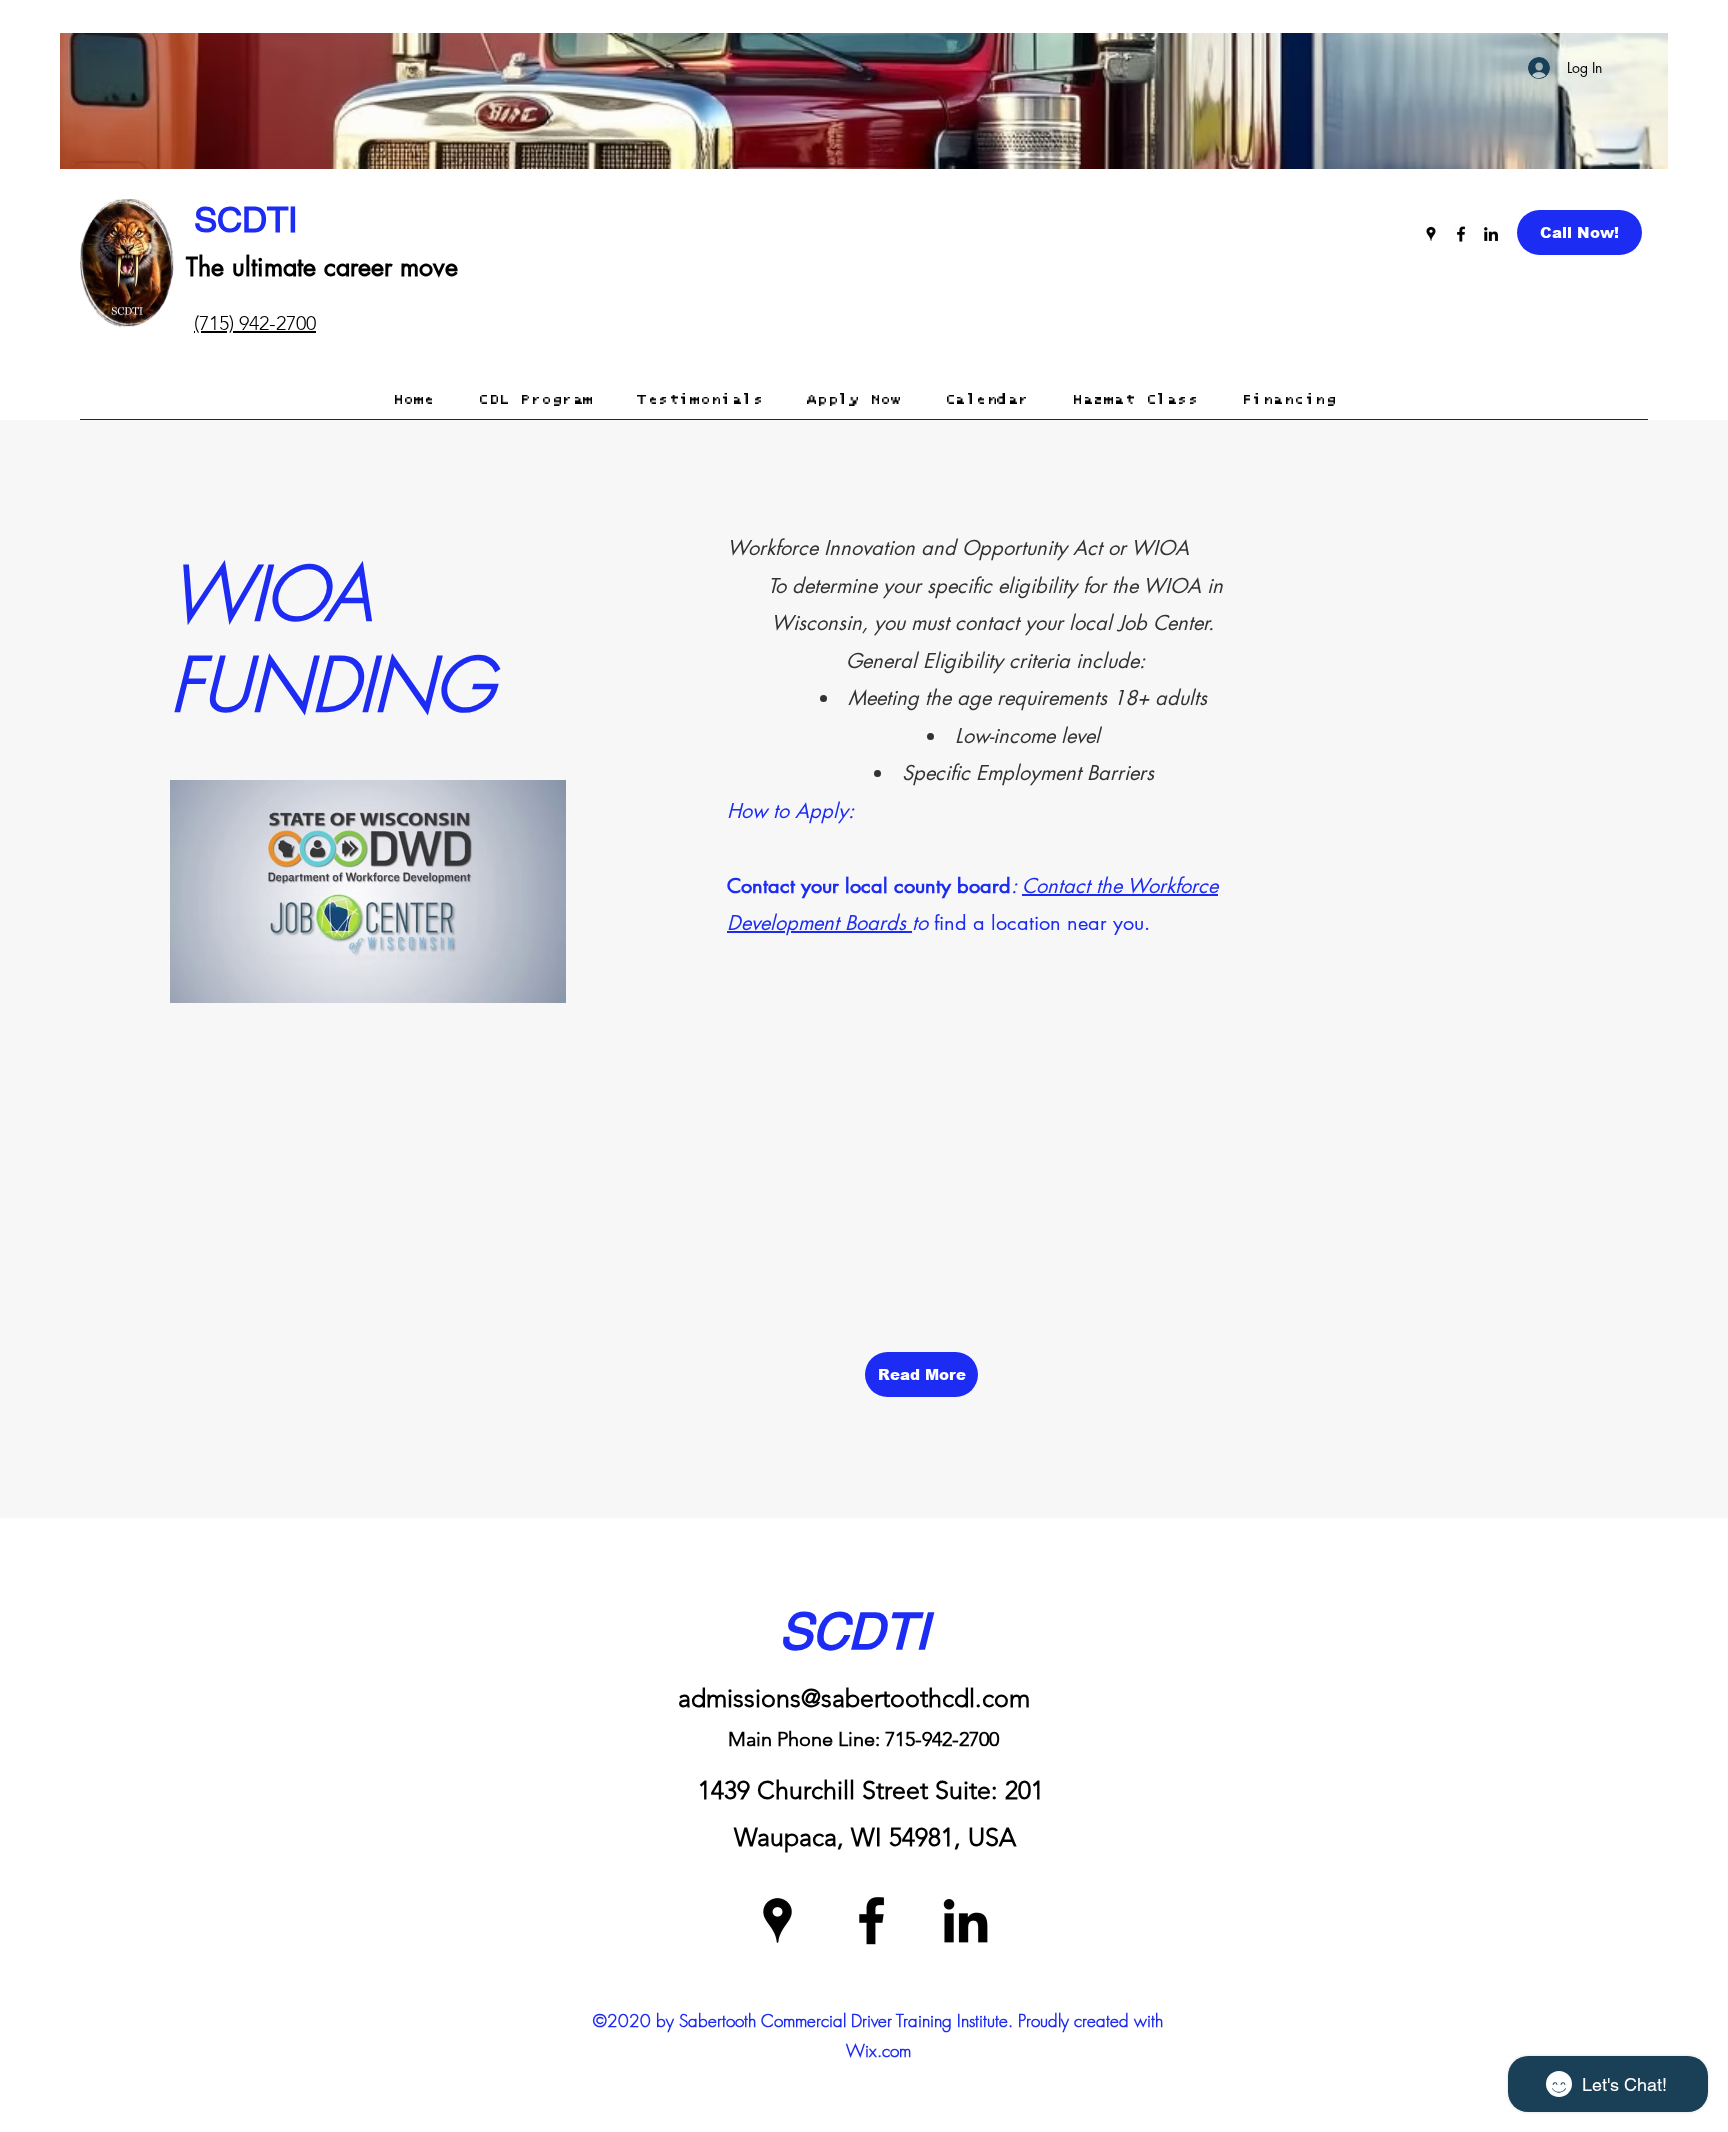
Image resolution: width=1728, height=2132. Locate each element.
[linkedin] (1491, 234)
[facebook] (1461, 234)
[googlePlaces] (1431, 234)
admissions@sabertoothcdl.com (854, 1698)
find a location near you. (1042, 923)
